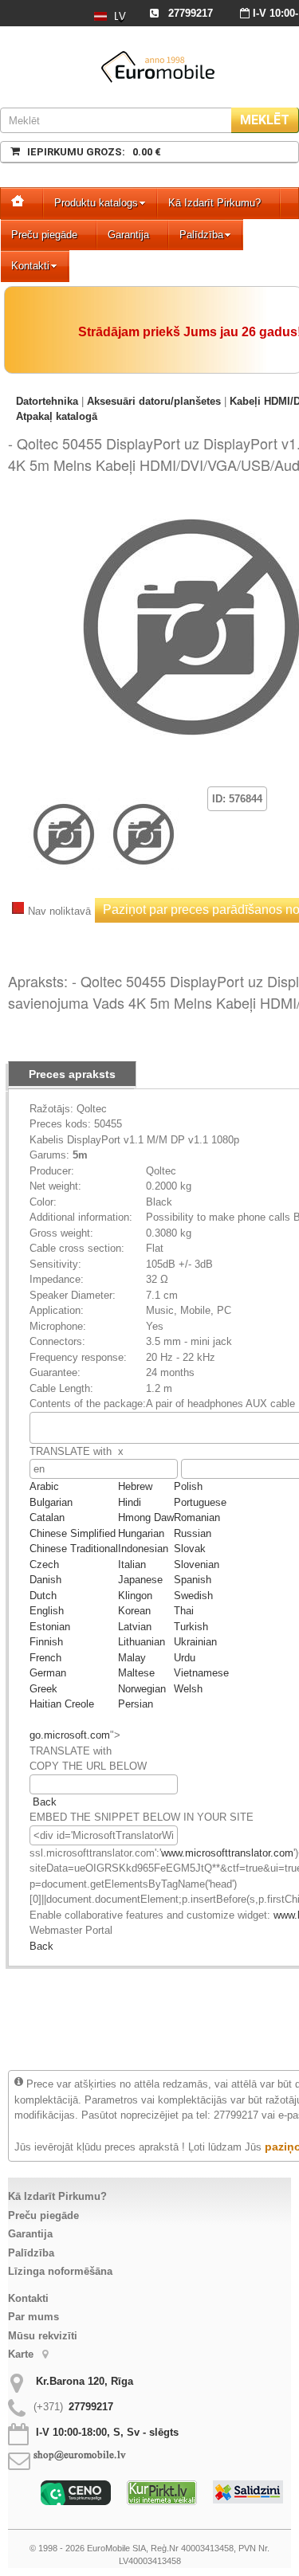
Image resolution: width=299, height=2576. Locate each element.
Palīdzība (201, 235)
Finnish (46, 1642)
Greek (43, 1689)
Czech (44, 1564)
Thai (184, 1611)
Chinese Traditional (74, 1549)
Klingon (135, 1596)
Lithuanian (142, 1642)
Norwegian (142, 1689)
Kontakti (30, 266)
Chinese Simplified (73, 1533)
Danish (45, 1580)
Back (45, 1802)
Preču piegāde (44, 235)
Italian (132, 1564)
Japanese (140, 1580)
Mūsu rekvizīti (43, 2336)
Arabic (44, 1486)
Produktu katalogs (96, 203)
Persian (136, 1704)
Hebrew (135, 1486)
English (47, 1611)
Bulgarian (51, 1502)
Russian (193, 1533)
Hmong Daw (146, 1517)
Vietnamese (201, 1673)
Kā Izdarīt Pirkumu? (214, 203)
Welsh (188, 1689)
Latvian (135, 1627)
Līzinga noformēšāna (60, 2271)
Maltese (136, 1673)
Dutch (43, 1596)
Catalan (47, 1517)
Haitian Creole (62, 1704)
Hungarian (141, 1533)
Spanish (193, 1580)
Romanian (197, 1517)
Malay (132, 1658)
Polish (188, 1486)
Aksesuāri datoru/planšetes (154, 401)
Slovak (190, 1549)
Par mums (33, 2317)
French (45, 1658)
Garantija (128, 235)
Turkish (191, 1627)
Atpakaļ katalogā (57, 416)
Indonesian (143, 1549)
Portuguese (200, 1502)
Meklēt (265, 120)
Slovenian (197, 1564)
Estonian (50, 1627)
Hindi (130, 1502)
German (48, 1673)
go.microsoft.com (70, 1735)
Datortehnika (47, 401)
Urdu (185, 1658)
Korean (134, 1611)
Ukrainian (195, 1642)
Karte (22, 2354)
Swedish (193, 1596)
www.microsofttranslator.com (227, 1853)
